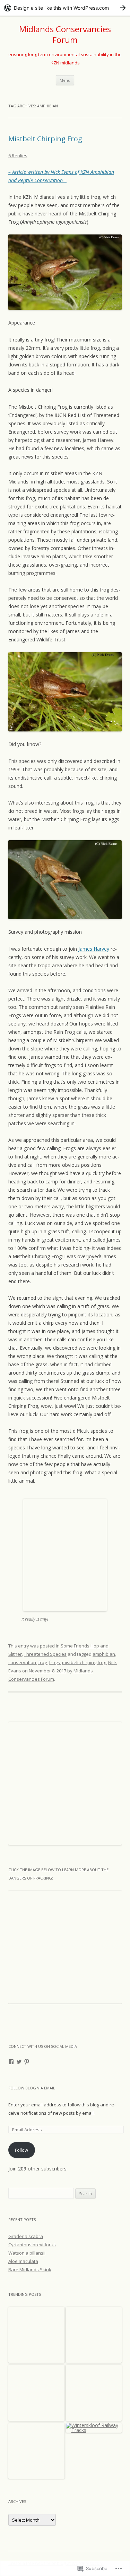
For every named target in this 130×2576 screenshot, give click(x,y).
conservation (22, 1662)
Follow (21, 2150)
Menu (65, 80)
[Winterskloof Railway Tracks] (94, 2428)
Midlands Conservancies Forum (65, 35)
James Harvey (94, 949)
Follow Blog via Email (32, 2088)
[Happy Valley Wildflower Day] (94, 2393)
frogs (54, 1662)
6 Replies (18, 156)
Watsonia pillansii (27, 2253)
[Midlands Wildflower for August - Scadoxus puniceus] (36, 2335)
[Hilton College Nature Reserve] (36, 2393)
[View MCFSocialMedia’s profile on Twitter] (19, 2062)
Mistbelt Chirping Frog (45, 139)
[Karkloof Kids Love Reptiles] (36, 2451)
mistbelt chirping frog (84, 1662)
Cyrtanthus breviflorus (32, 2245)
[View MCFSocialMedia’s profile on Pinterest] (27, 2062)
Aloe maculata (23, 2261)
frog (42, 1662)
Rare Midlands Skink (30, 2269)
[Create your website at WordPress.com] (65, 8)
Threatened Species (45, 1654)
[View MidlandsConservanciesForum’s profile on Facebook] (11, 2062)
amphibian (104, 1654)
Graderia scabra (26, 2236)
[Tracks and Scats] (94, 2335)
